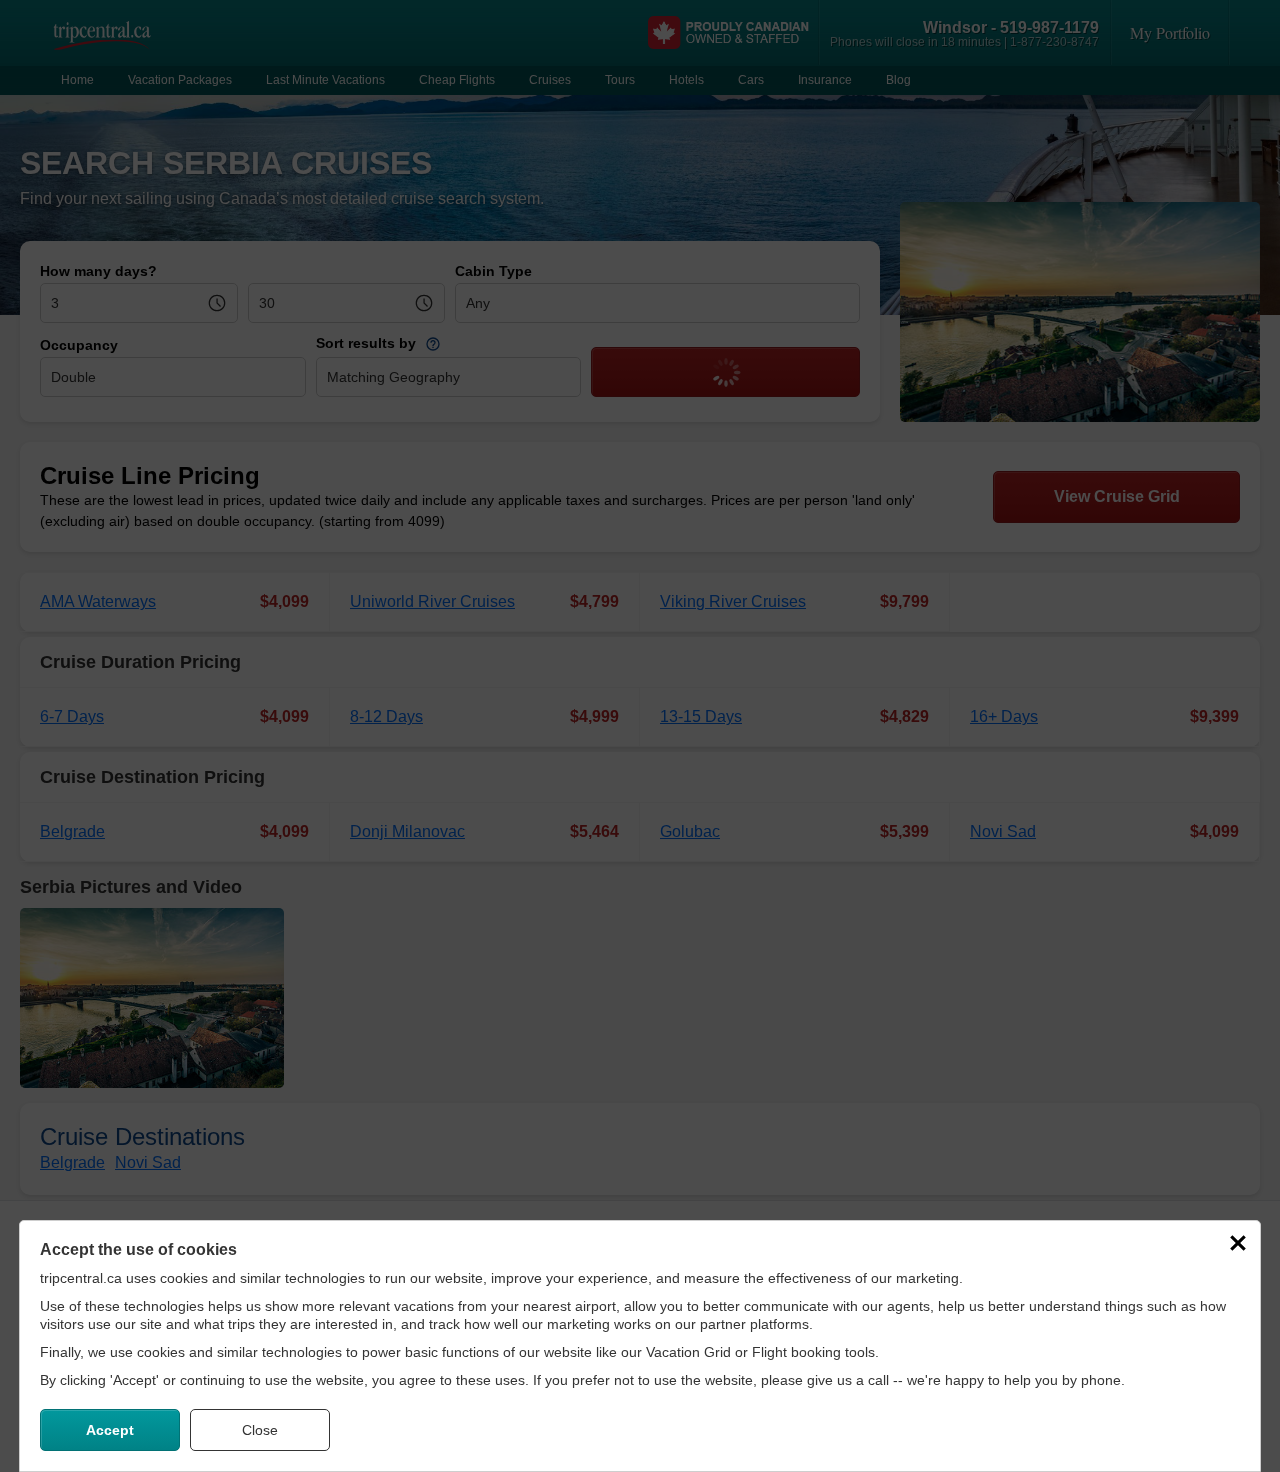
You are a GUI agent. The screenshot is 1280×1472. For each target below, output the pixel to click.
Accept (110, 1430)
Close (260, 1430)
